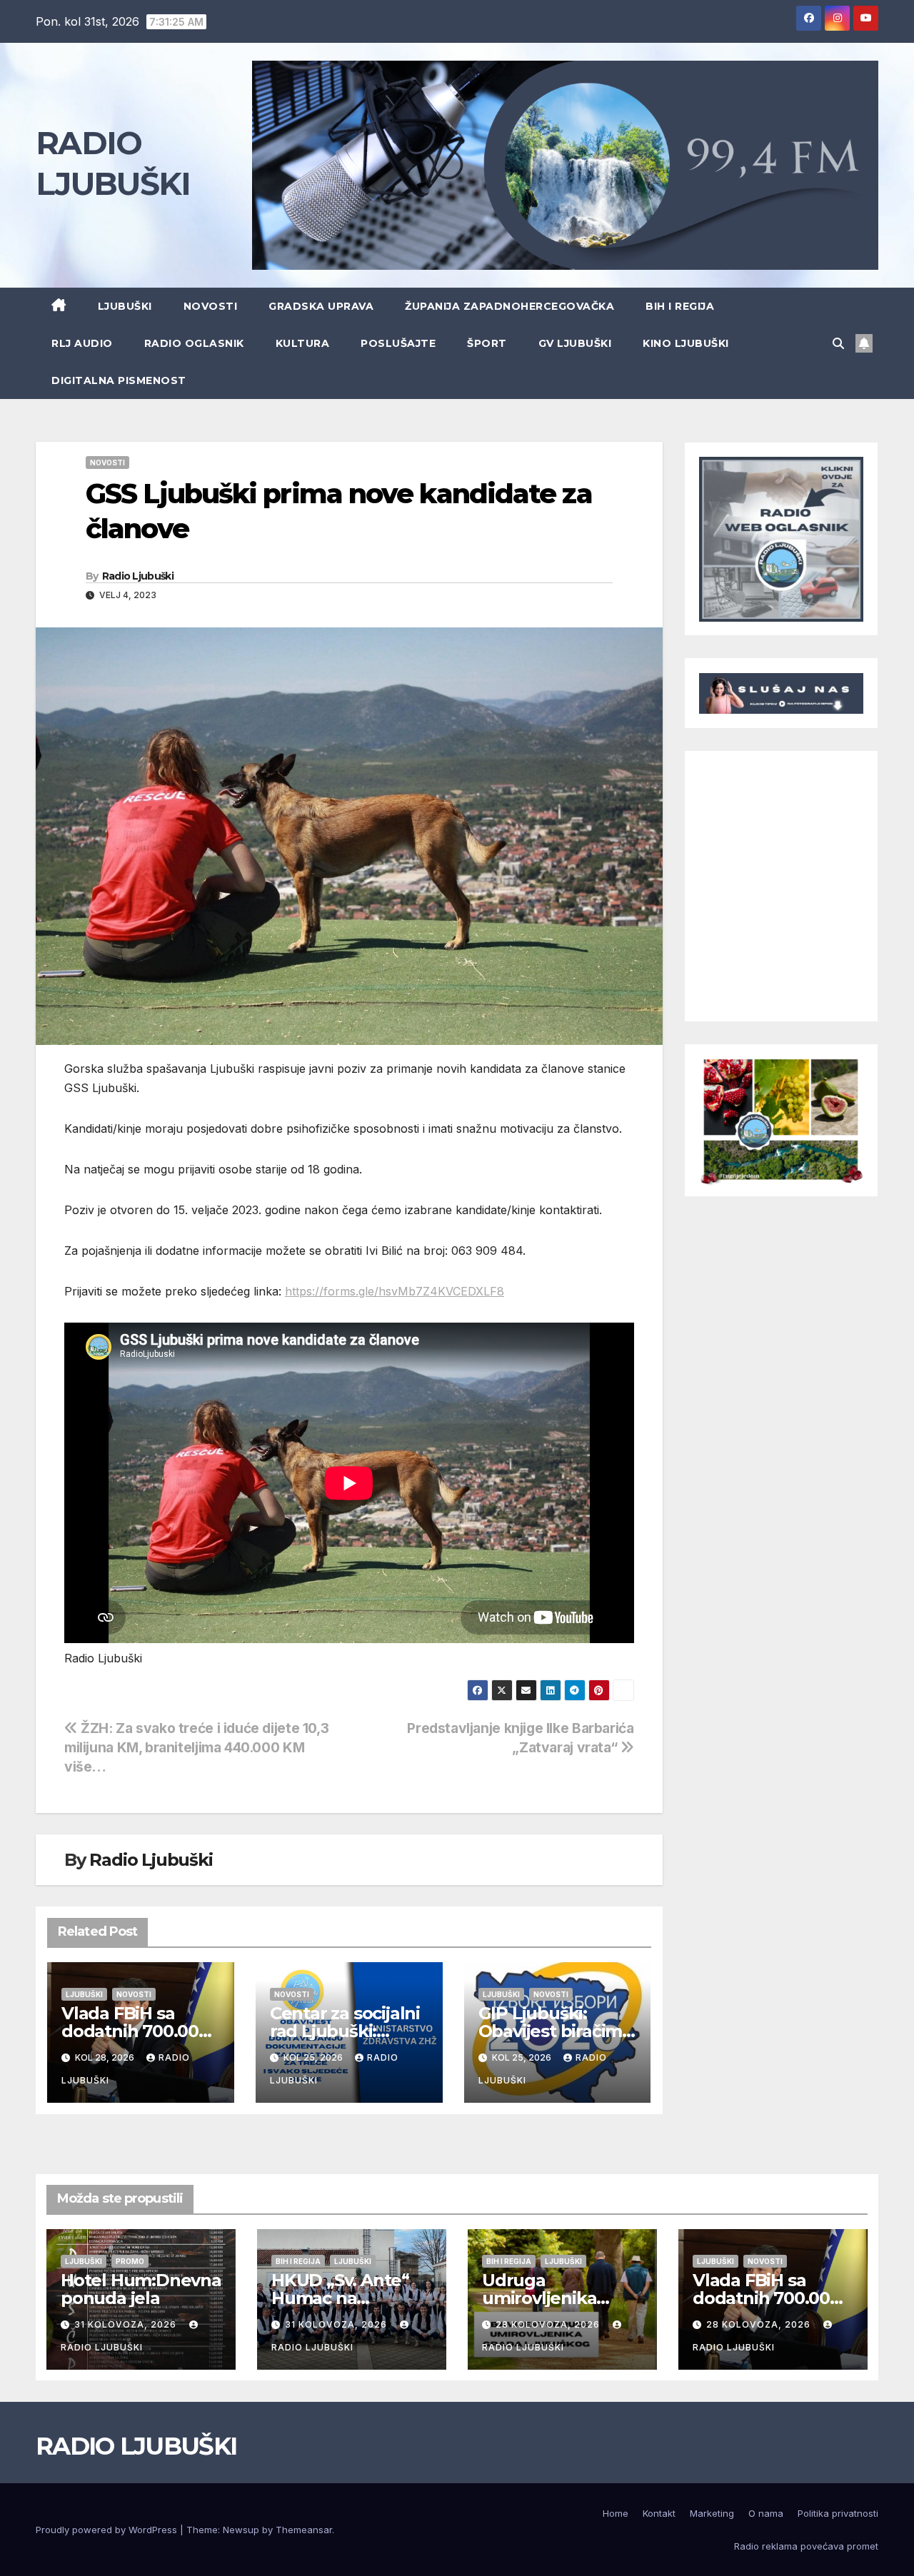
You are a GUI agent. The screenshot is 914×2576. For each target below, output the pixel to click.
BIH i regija (680, 306)
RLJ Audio (82, 343)
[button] (838, 343)
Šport (487, 343)
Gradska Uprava (321, 306)
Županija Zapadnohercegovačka (509, 306)
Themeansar (304, 2530)
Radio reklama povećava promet (806, 2546)
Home (616, 2513)
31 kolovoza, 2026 (127, 2324)
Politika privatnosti (838, 2513)
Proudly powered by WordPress (108, 2530)
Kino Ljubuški (686, 343)
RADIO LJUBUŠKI (136, 2446)
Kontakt (659, 2513)
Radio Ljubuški (138, 576)
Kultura (303, 343)
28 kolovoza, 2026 (549, 2324)
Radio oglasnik (194, 343)
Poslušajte (398, 343)
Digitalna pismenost (119, 380)
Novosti (211, 306)
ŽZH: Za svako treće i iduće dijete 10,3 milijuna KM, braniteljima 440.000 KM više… (196, 1747)
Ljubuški (125, 306)
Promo (130, 2261)
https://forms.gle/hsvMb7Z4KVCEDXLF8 (395, 1291)
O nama (766, 2513)
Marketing (712, 2513)
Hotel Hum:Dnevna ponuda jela (141, 2289)
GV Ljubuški (575, 343)
